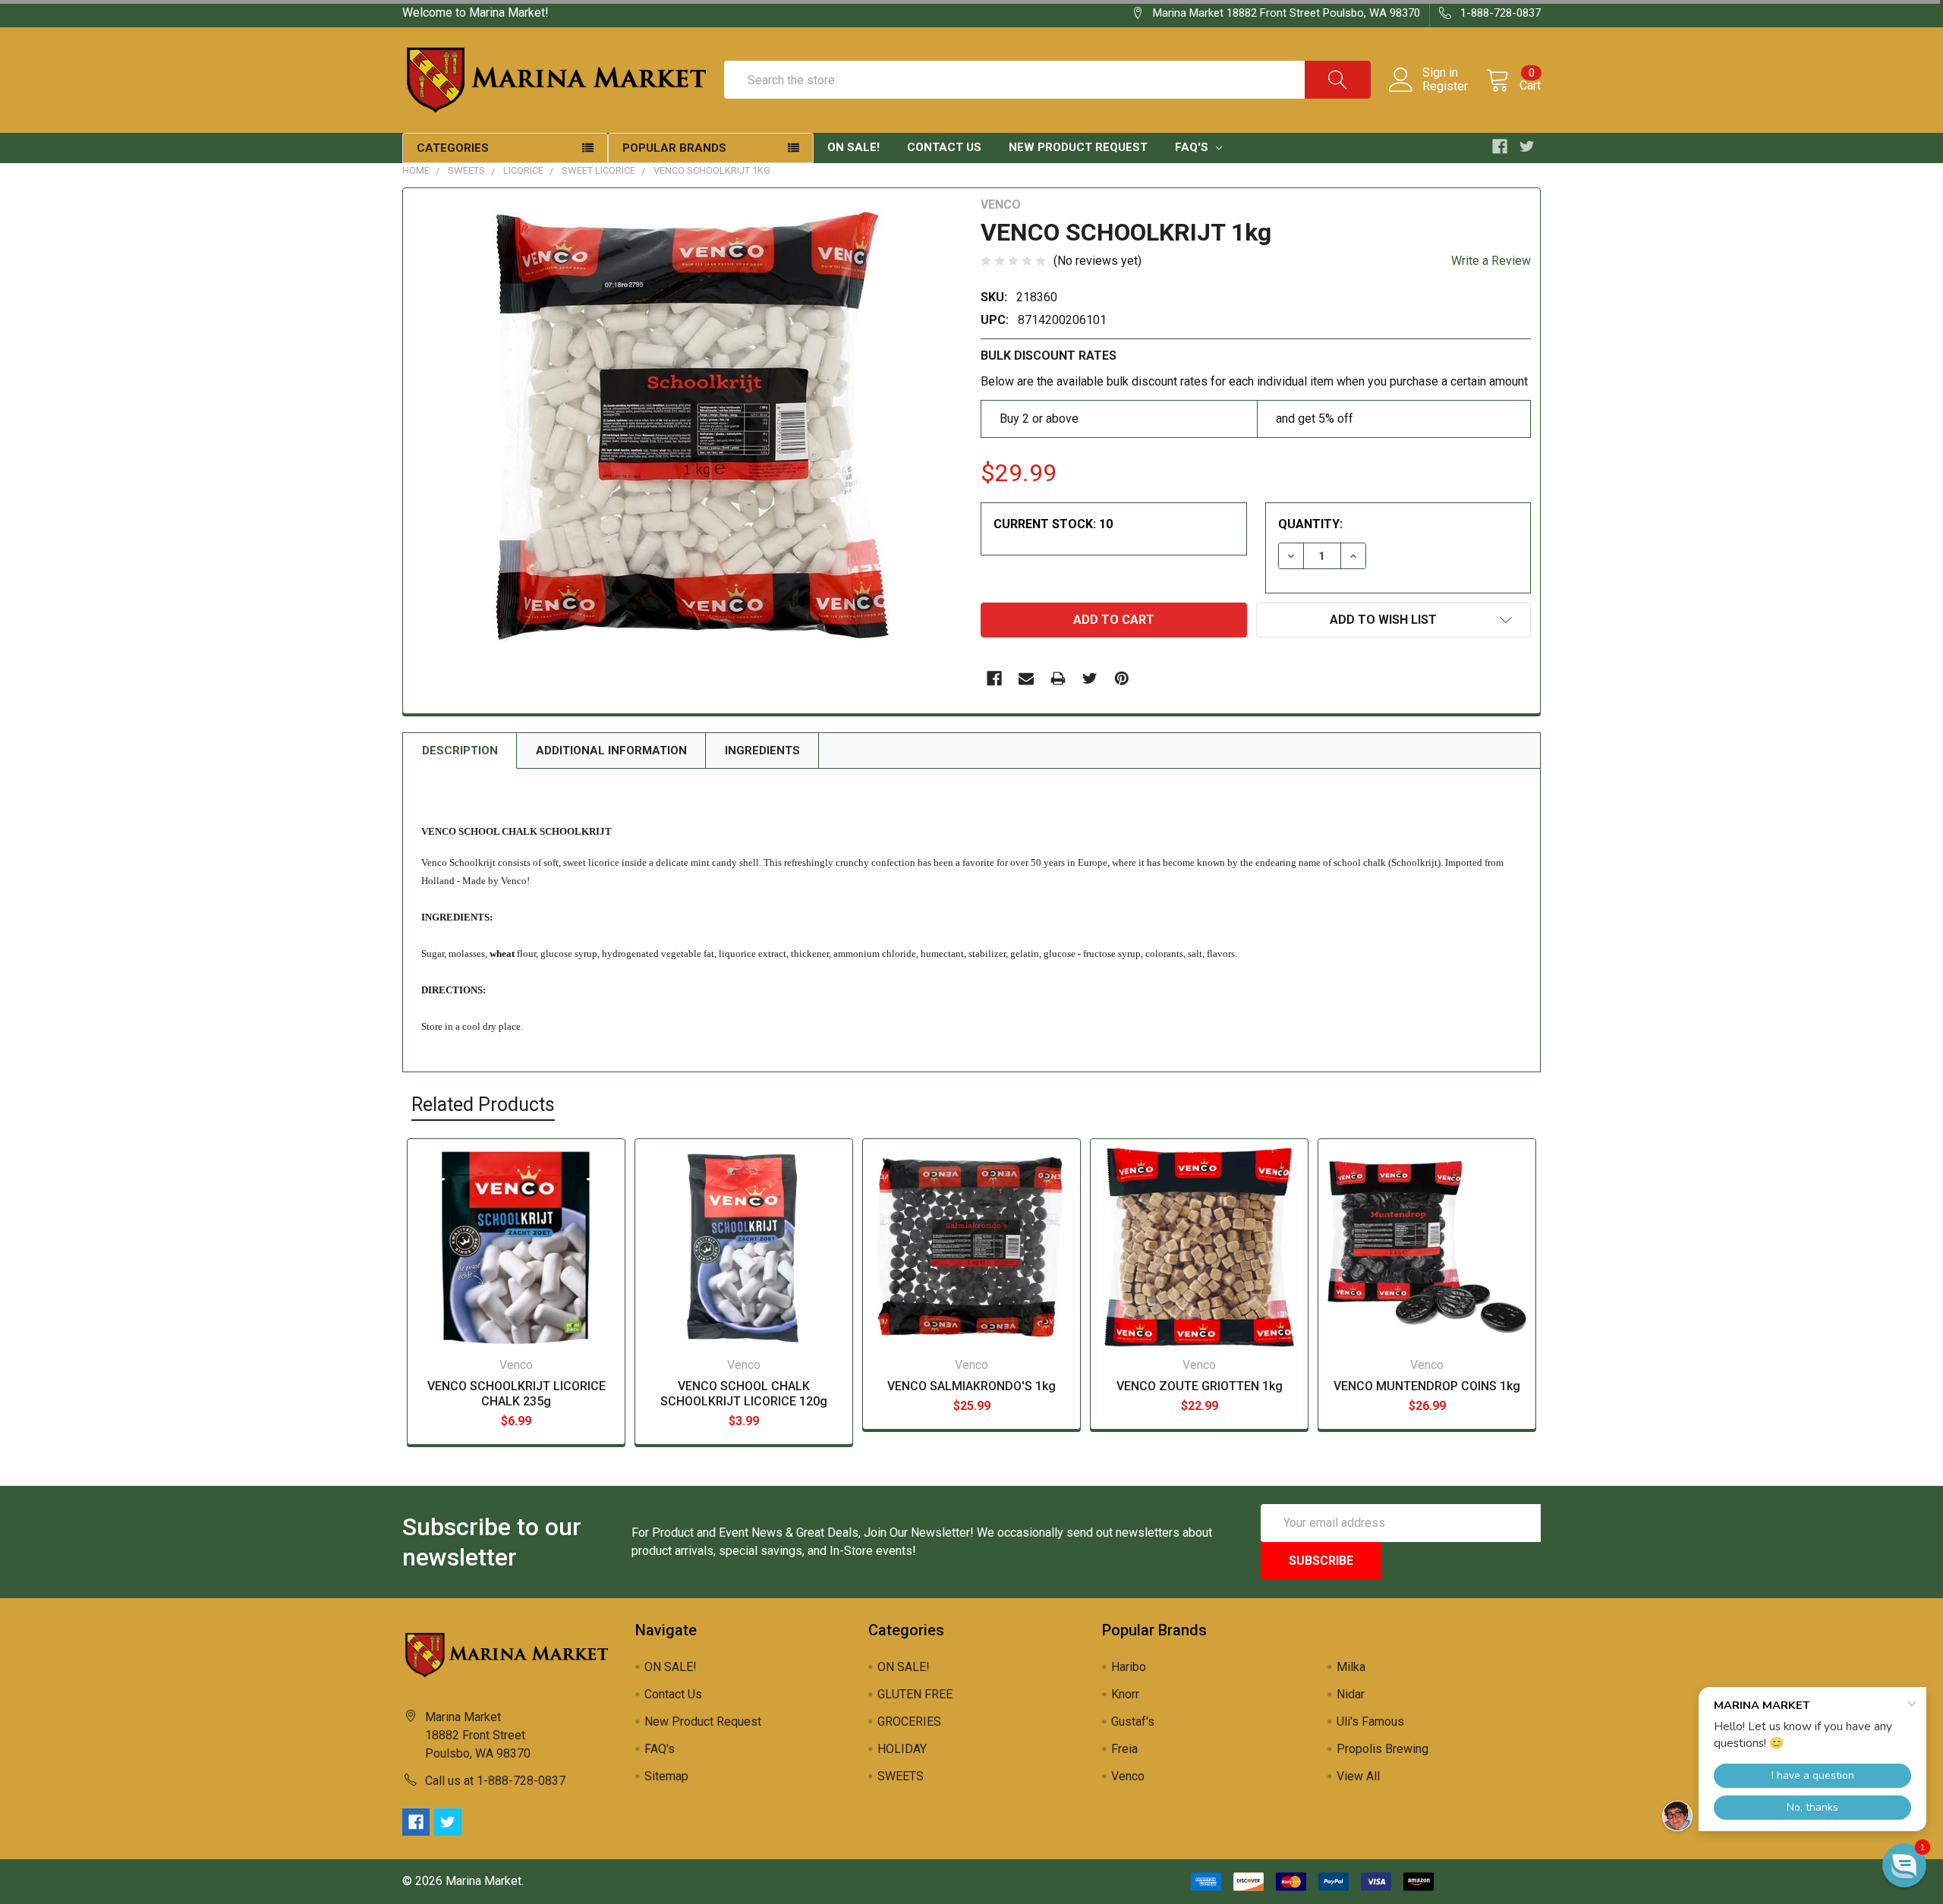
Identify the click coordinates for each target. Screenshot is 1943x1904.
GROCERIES (909, 1721)
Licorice (523, 170)
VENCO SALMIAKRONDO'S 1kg (971, 1386)
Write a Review (1491, 261)
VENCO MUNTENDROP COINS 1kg (1427, 1386)
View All (1358, 1776)
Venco (1128, 1776)
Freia (1124, 1749)
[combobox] (1047, 80)
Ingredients (762, 751)
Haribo (1129, 1667)
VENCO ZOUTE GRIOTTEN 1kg (1200, 1386)
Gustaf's (1133, 1721)
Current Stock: (1053, 524)
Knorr (1125, 1694)
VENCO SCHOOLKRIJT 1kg (712, 170)
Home (416, 170)
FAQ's (1193, 147)
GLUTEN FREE (915, 1694)
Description (460, 751)
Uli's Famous (1370, 1721)
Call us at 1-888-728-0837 (495, 1781)
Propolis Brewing (1382, 1749)
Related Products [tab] (483, 1105)
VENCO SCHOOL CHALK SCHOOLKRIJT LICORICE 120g (744, 1394)
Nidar (1351, 1694)
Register (1445, 87)
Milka (1351, 1667)
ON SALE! (853, 147)
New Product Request (1078, 147)
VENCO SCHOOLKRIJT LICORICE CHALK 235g (516, 1394)
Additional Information (611, 751)
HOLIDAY (902, 1749)
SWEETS (466, 170)
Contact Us (944, 147)
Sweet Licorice (598, 170)
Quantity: (1310, 524)
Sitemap (666, 1776)
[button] (1904, 1865)
